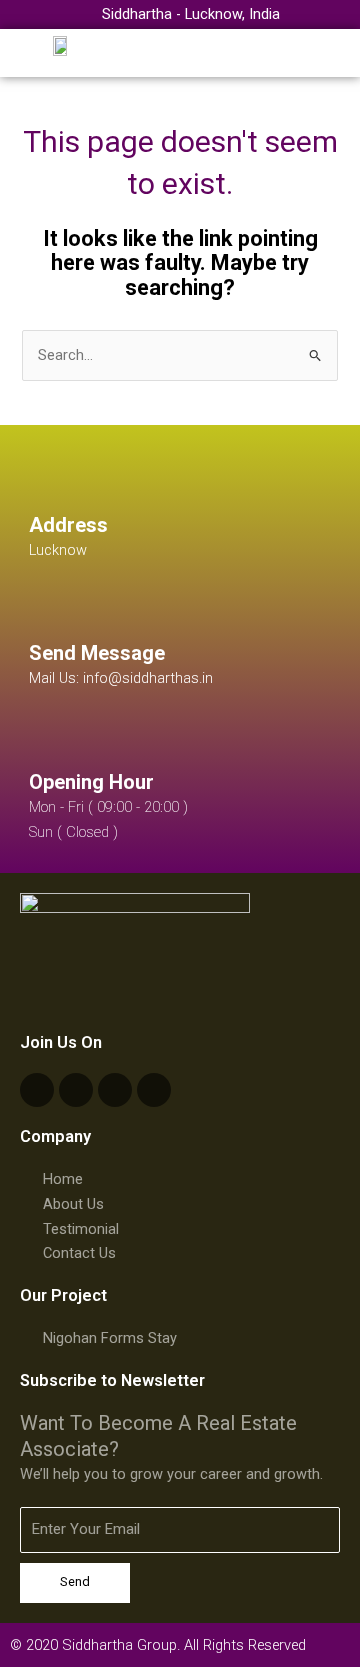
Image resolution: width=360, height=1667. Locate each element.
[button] (337, 53)
